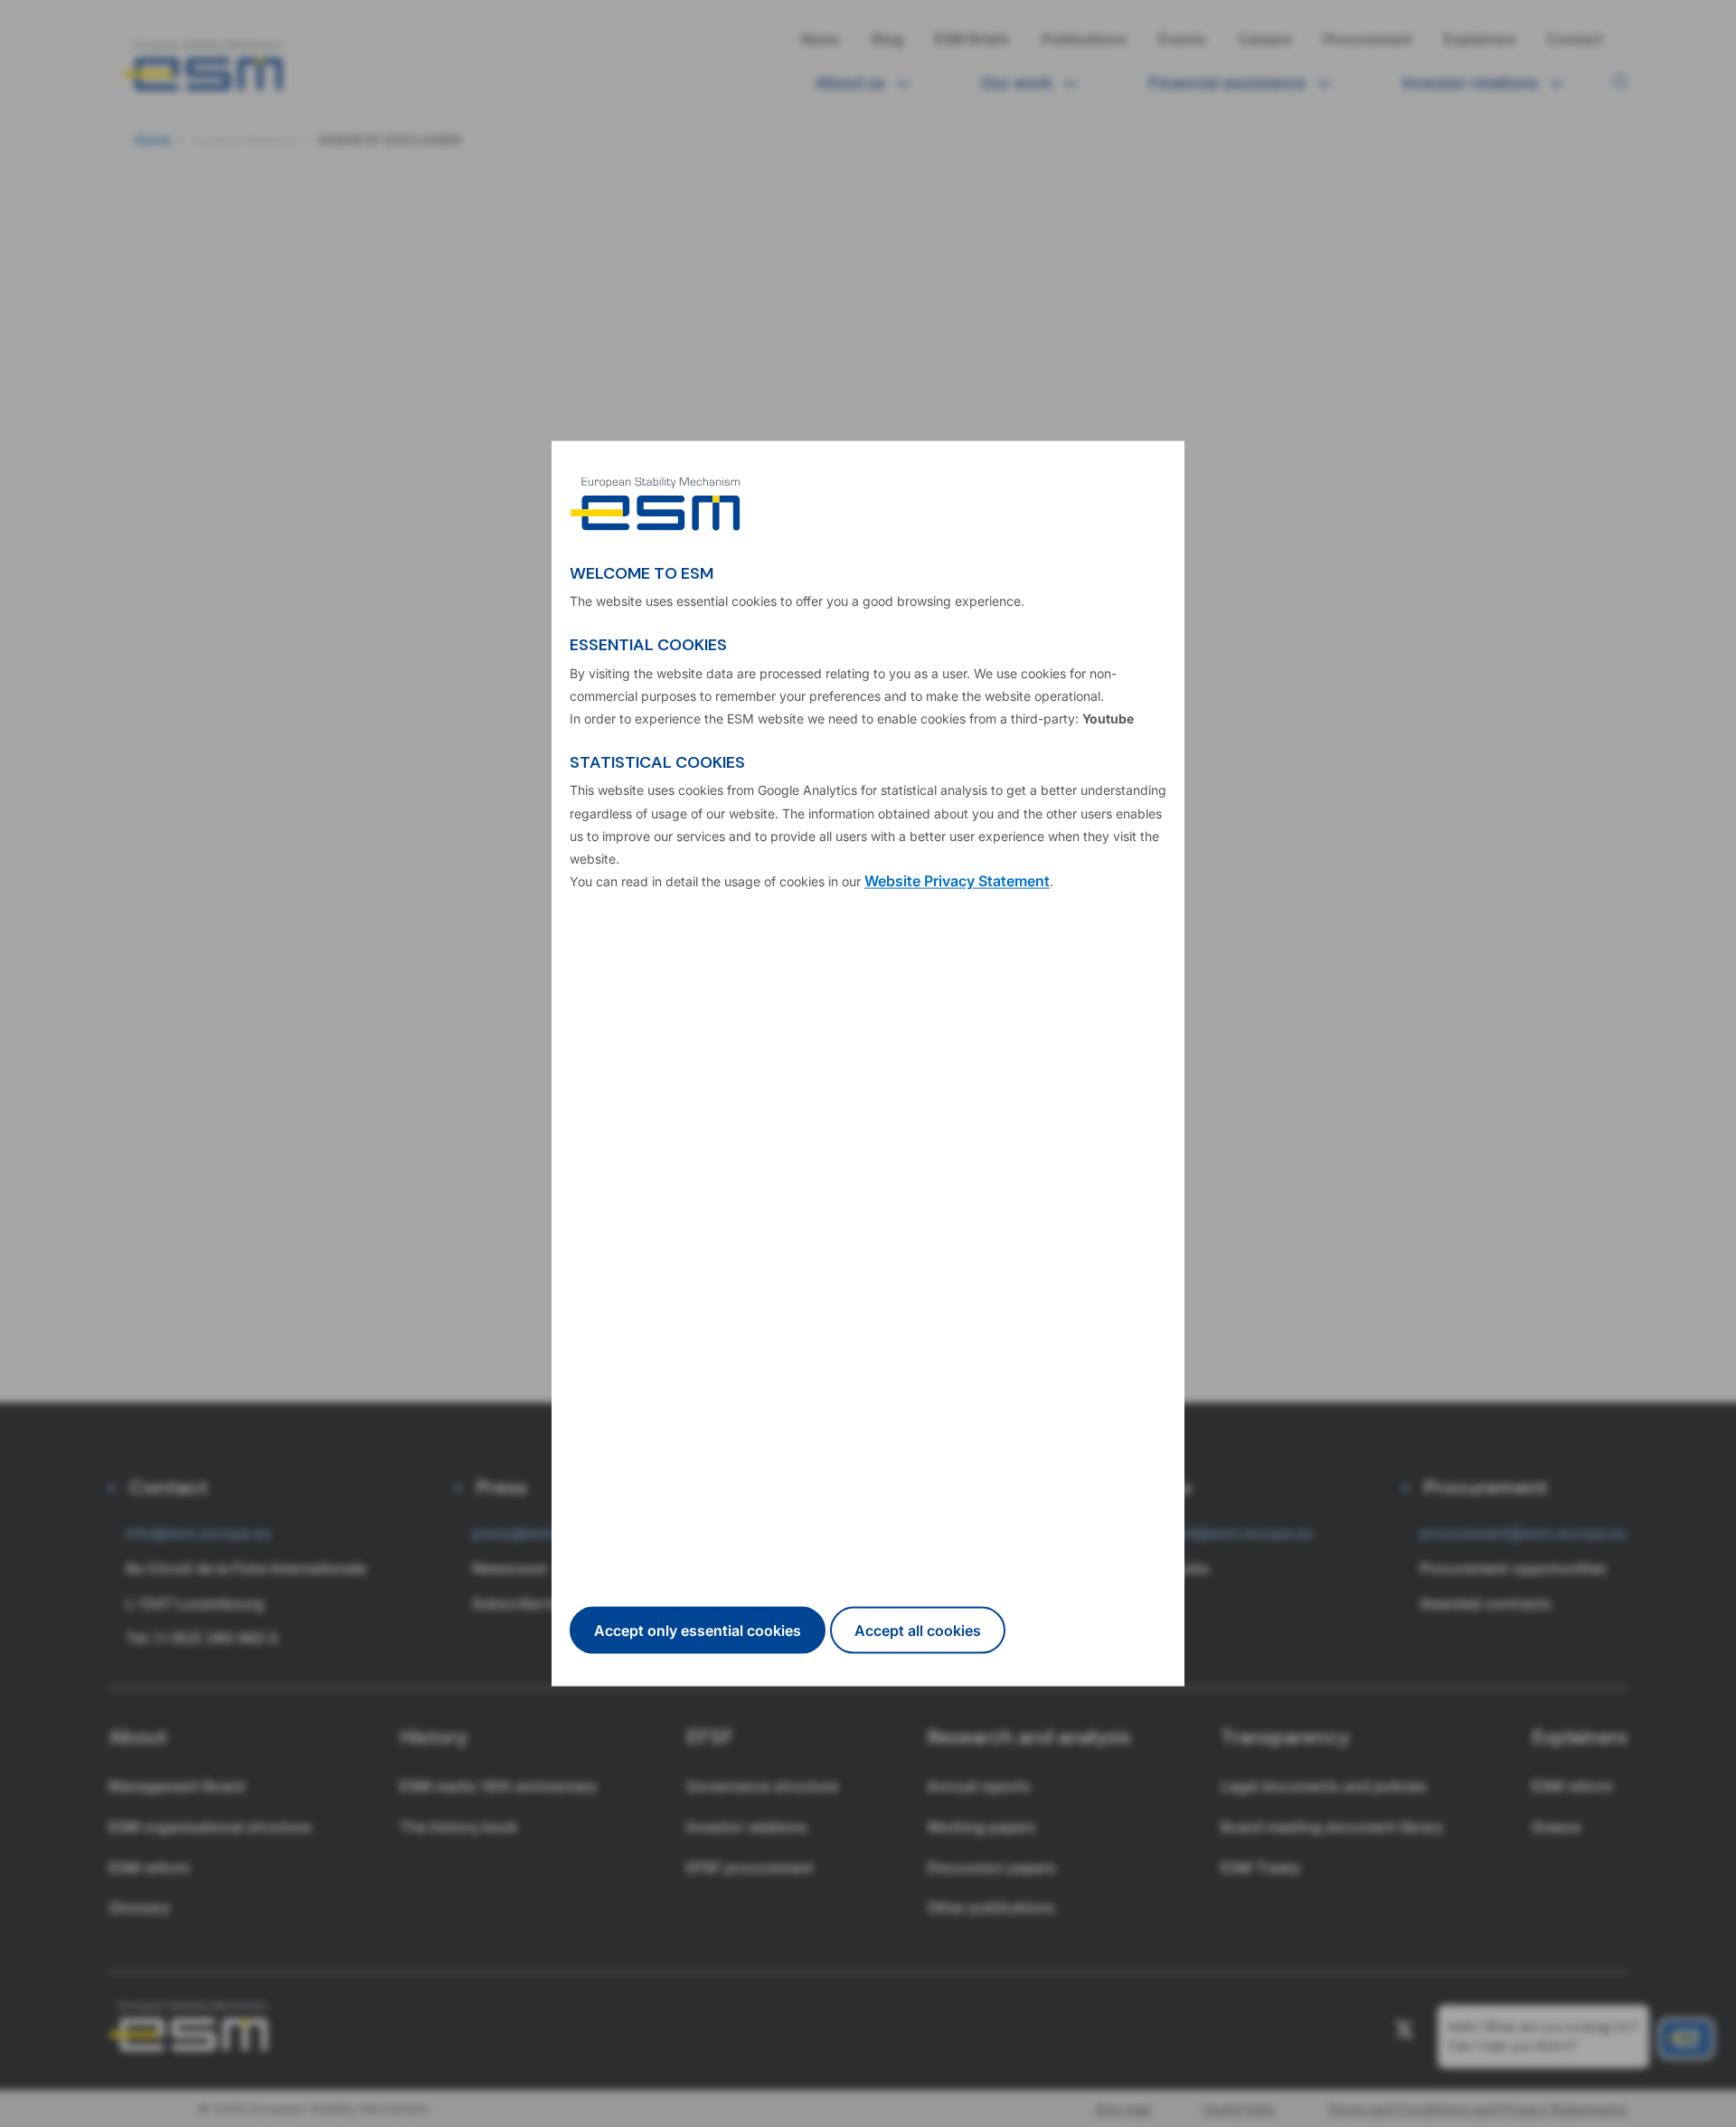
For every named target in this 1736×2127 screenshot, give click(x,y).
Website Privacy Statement (957, 881)
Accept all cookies (918, 1630)
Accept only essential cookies (698, 1630)
